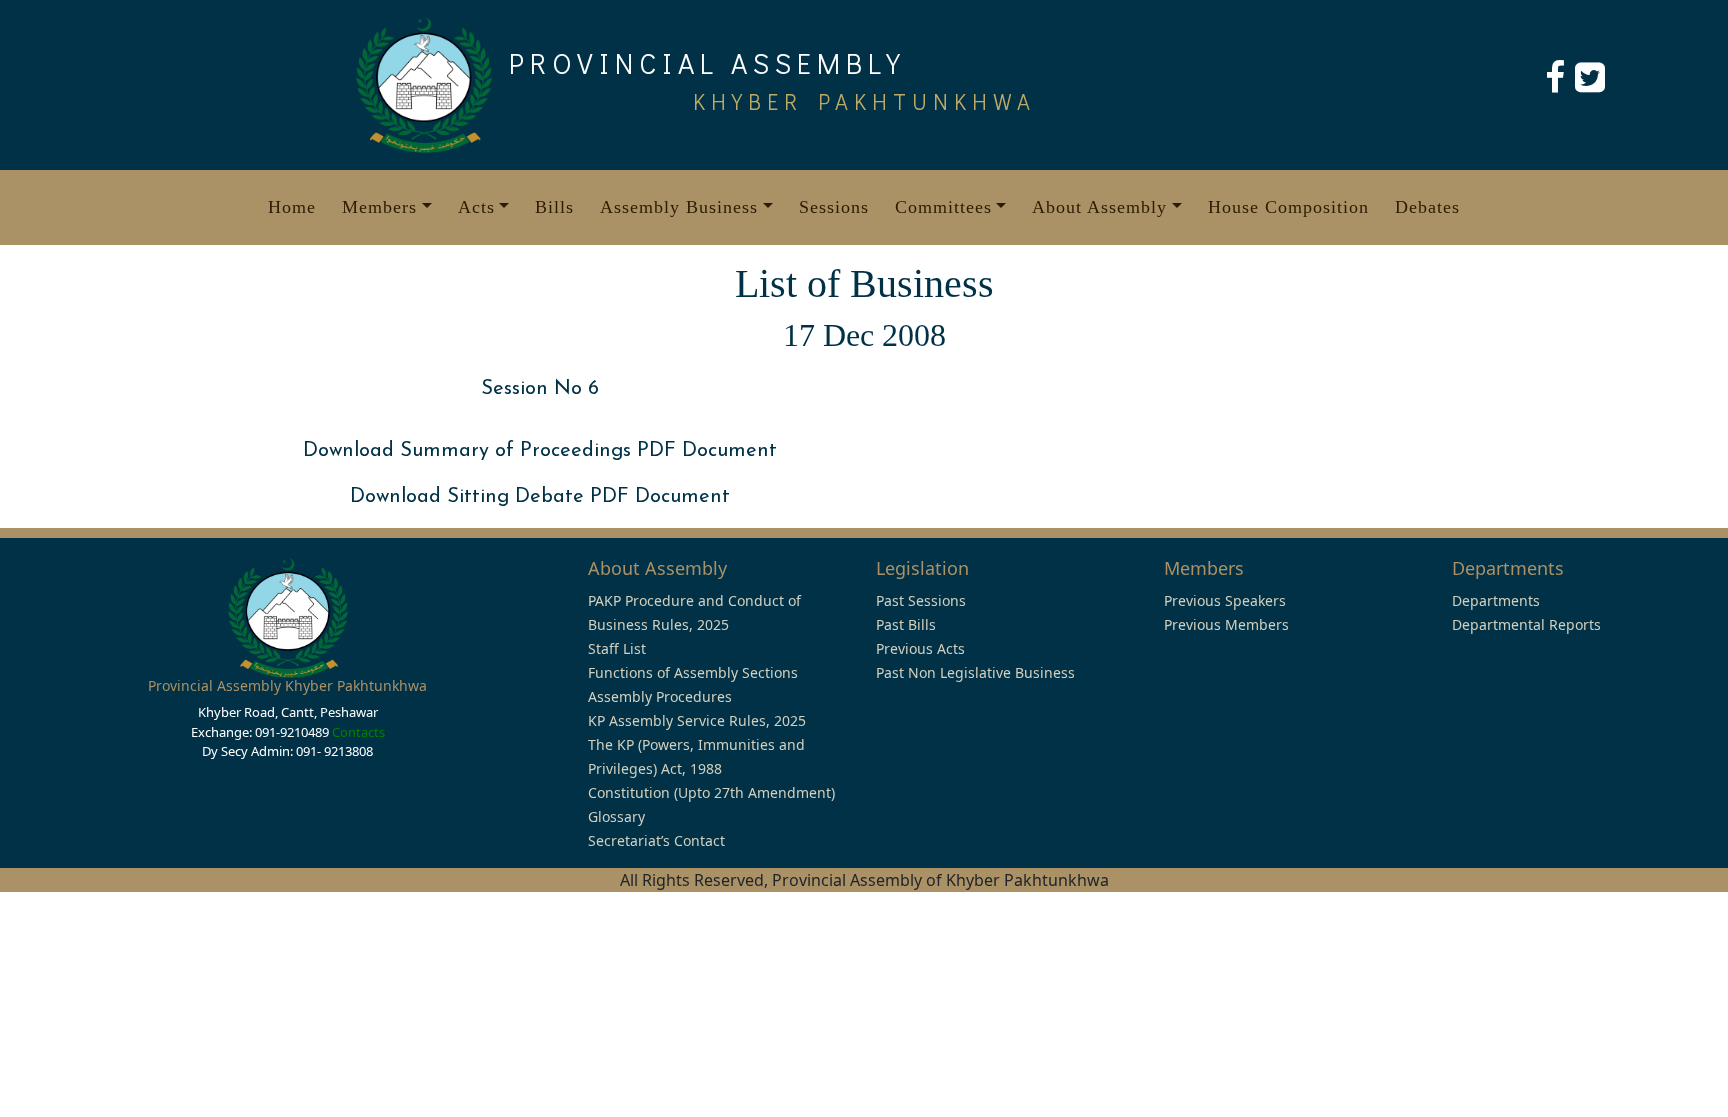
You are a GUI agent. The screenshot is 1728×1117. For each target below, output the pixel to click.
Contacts (358, 732)
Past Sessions (921, 600)
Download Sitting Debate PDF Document (540, 497)
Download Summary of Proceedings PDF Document (540, 451)
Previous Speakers (1225, 600)
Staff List (617, 648)
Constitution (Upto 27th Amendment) (711, 792)
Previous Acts (920, 648)
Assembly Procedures (660, 696)
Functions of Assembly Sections (693, 672)
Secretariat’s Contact (656, 840)
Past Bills (906, 624)
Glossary (616, 816)
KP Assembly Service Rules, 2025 (697, 720)
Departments (1496, 600)
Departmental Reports (1526, 624)
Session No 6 (540, 389)
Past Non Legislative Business (975, 672)
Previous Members (1226, 624)
